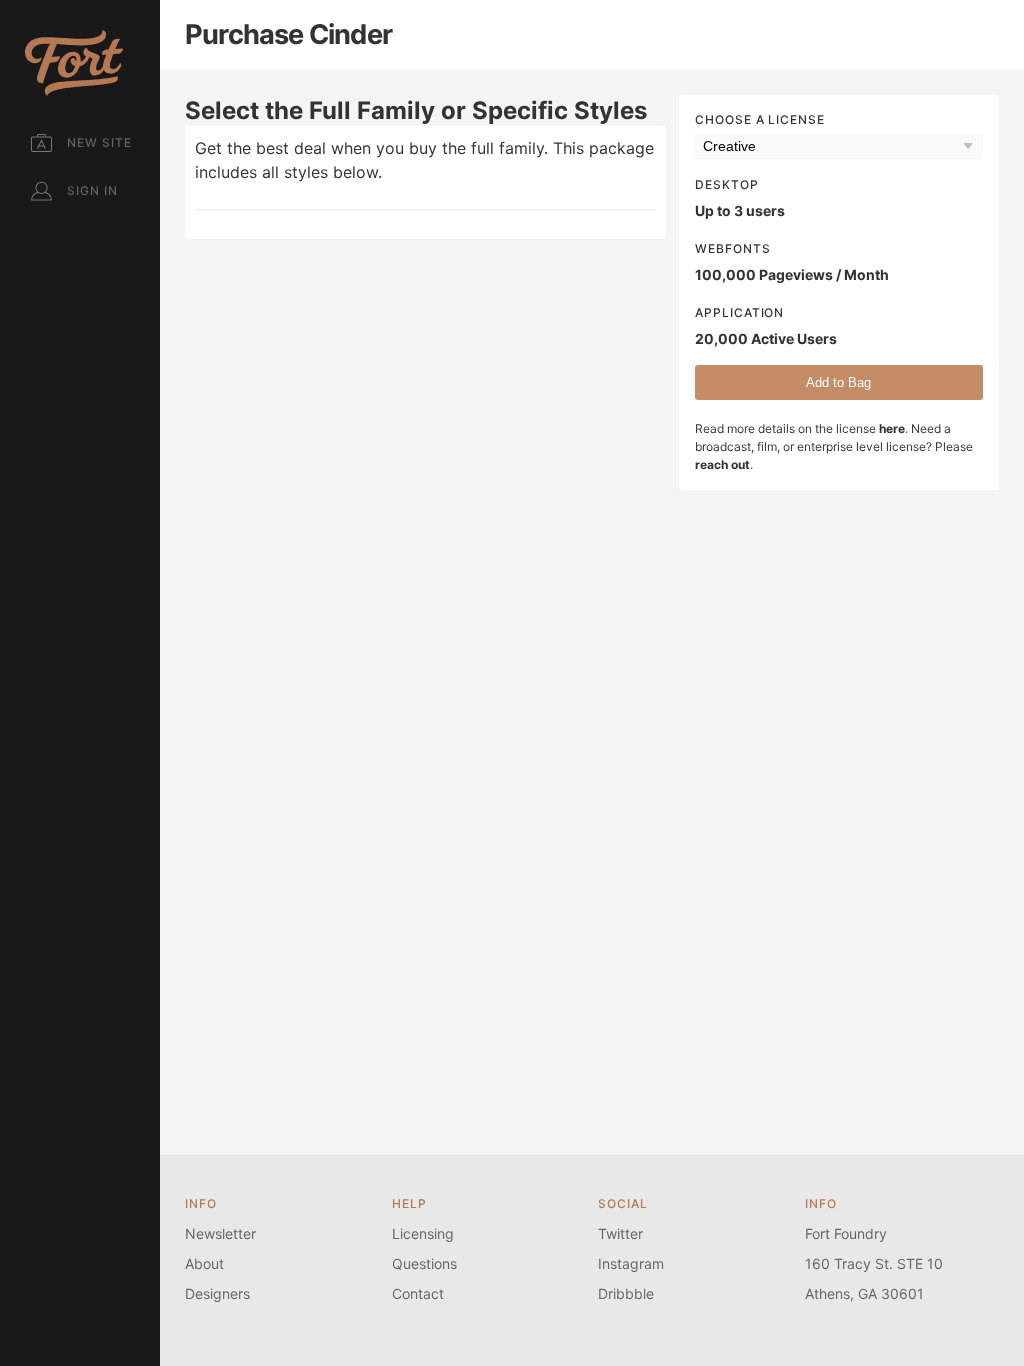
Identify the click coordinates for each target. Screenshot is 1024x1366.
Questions (424, 1263)
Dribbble (626, 1293)
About (204, 1263)
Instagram (631, 1263)
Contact (418, 1293)
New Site (99, 142)
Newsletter (220, 1233)
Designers (217, 1293)
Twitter (620, 1233)
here (892, 428)
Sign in (92, 190)
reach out (722, 464)
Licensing (423, 1233)
